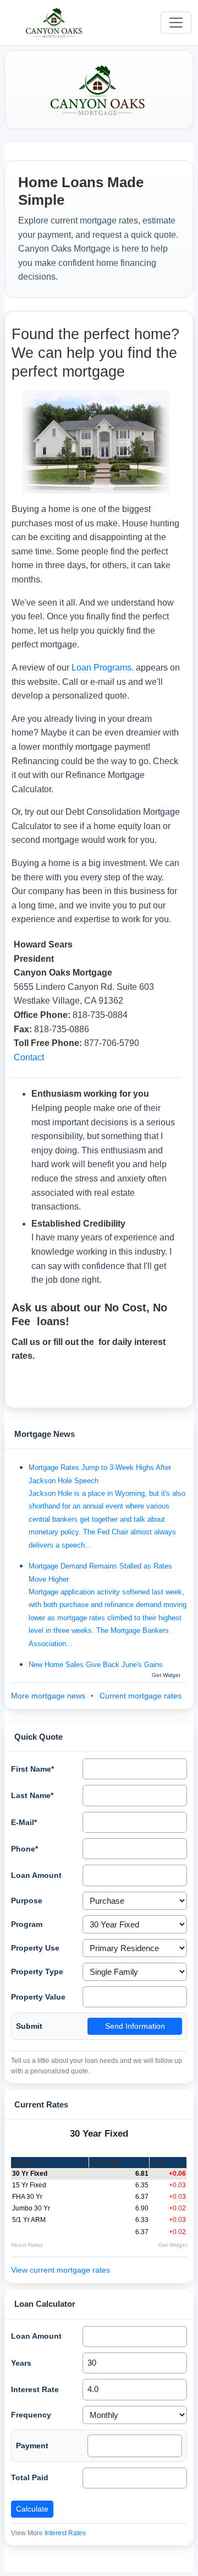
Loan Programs (101, 668)
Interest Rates (65, 2533)
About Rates (27, 2245)
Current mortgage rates (141, 1696)
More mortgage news (49, 1696)
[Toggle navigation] (176, 23)
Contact (29, 1057)
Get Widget (173, 2245)
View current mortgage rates (61, 2270)
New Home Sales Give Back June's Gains (96, 1665)
